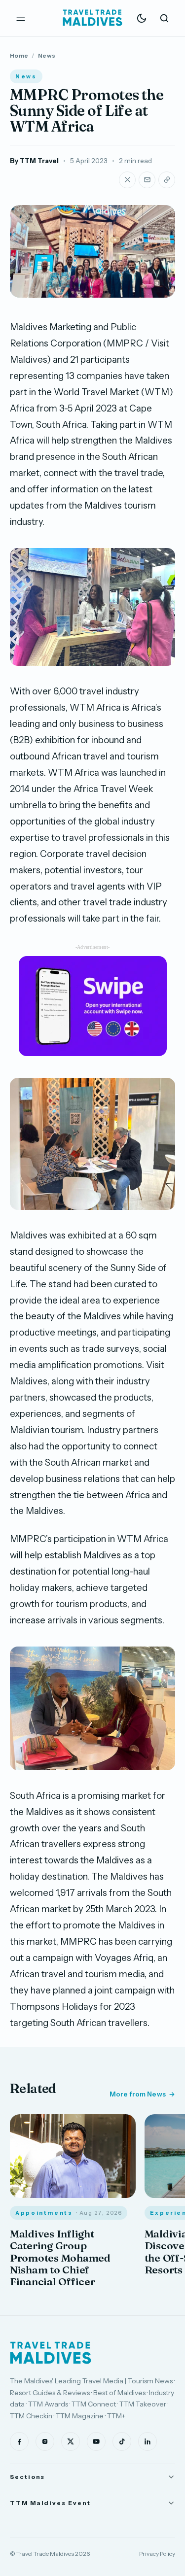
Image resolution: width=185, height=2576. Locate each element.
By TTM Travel (34, 161)
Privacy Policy (157, 2554)
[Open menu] (21, 18)
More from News (138, 2094)
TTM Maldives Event (50, 2503)
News (47, 55)
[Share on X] (127, 180)
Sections (27, 2477)
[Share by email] (147, 180)
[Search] (164, 18)
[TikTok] (122, 2441)
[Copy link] (167, 180)
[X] (71, 2441)
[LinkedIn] (148, 2441)
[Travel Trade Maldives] (51, 2353)
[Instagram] (45, 2441)
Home (19, 55)
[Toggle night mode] (142, 18)
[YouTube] (96, 2441)
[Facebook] (19, 2441)
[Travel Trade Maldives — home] (93, 18)
